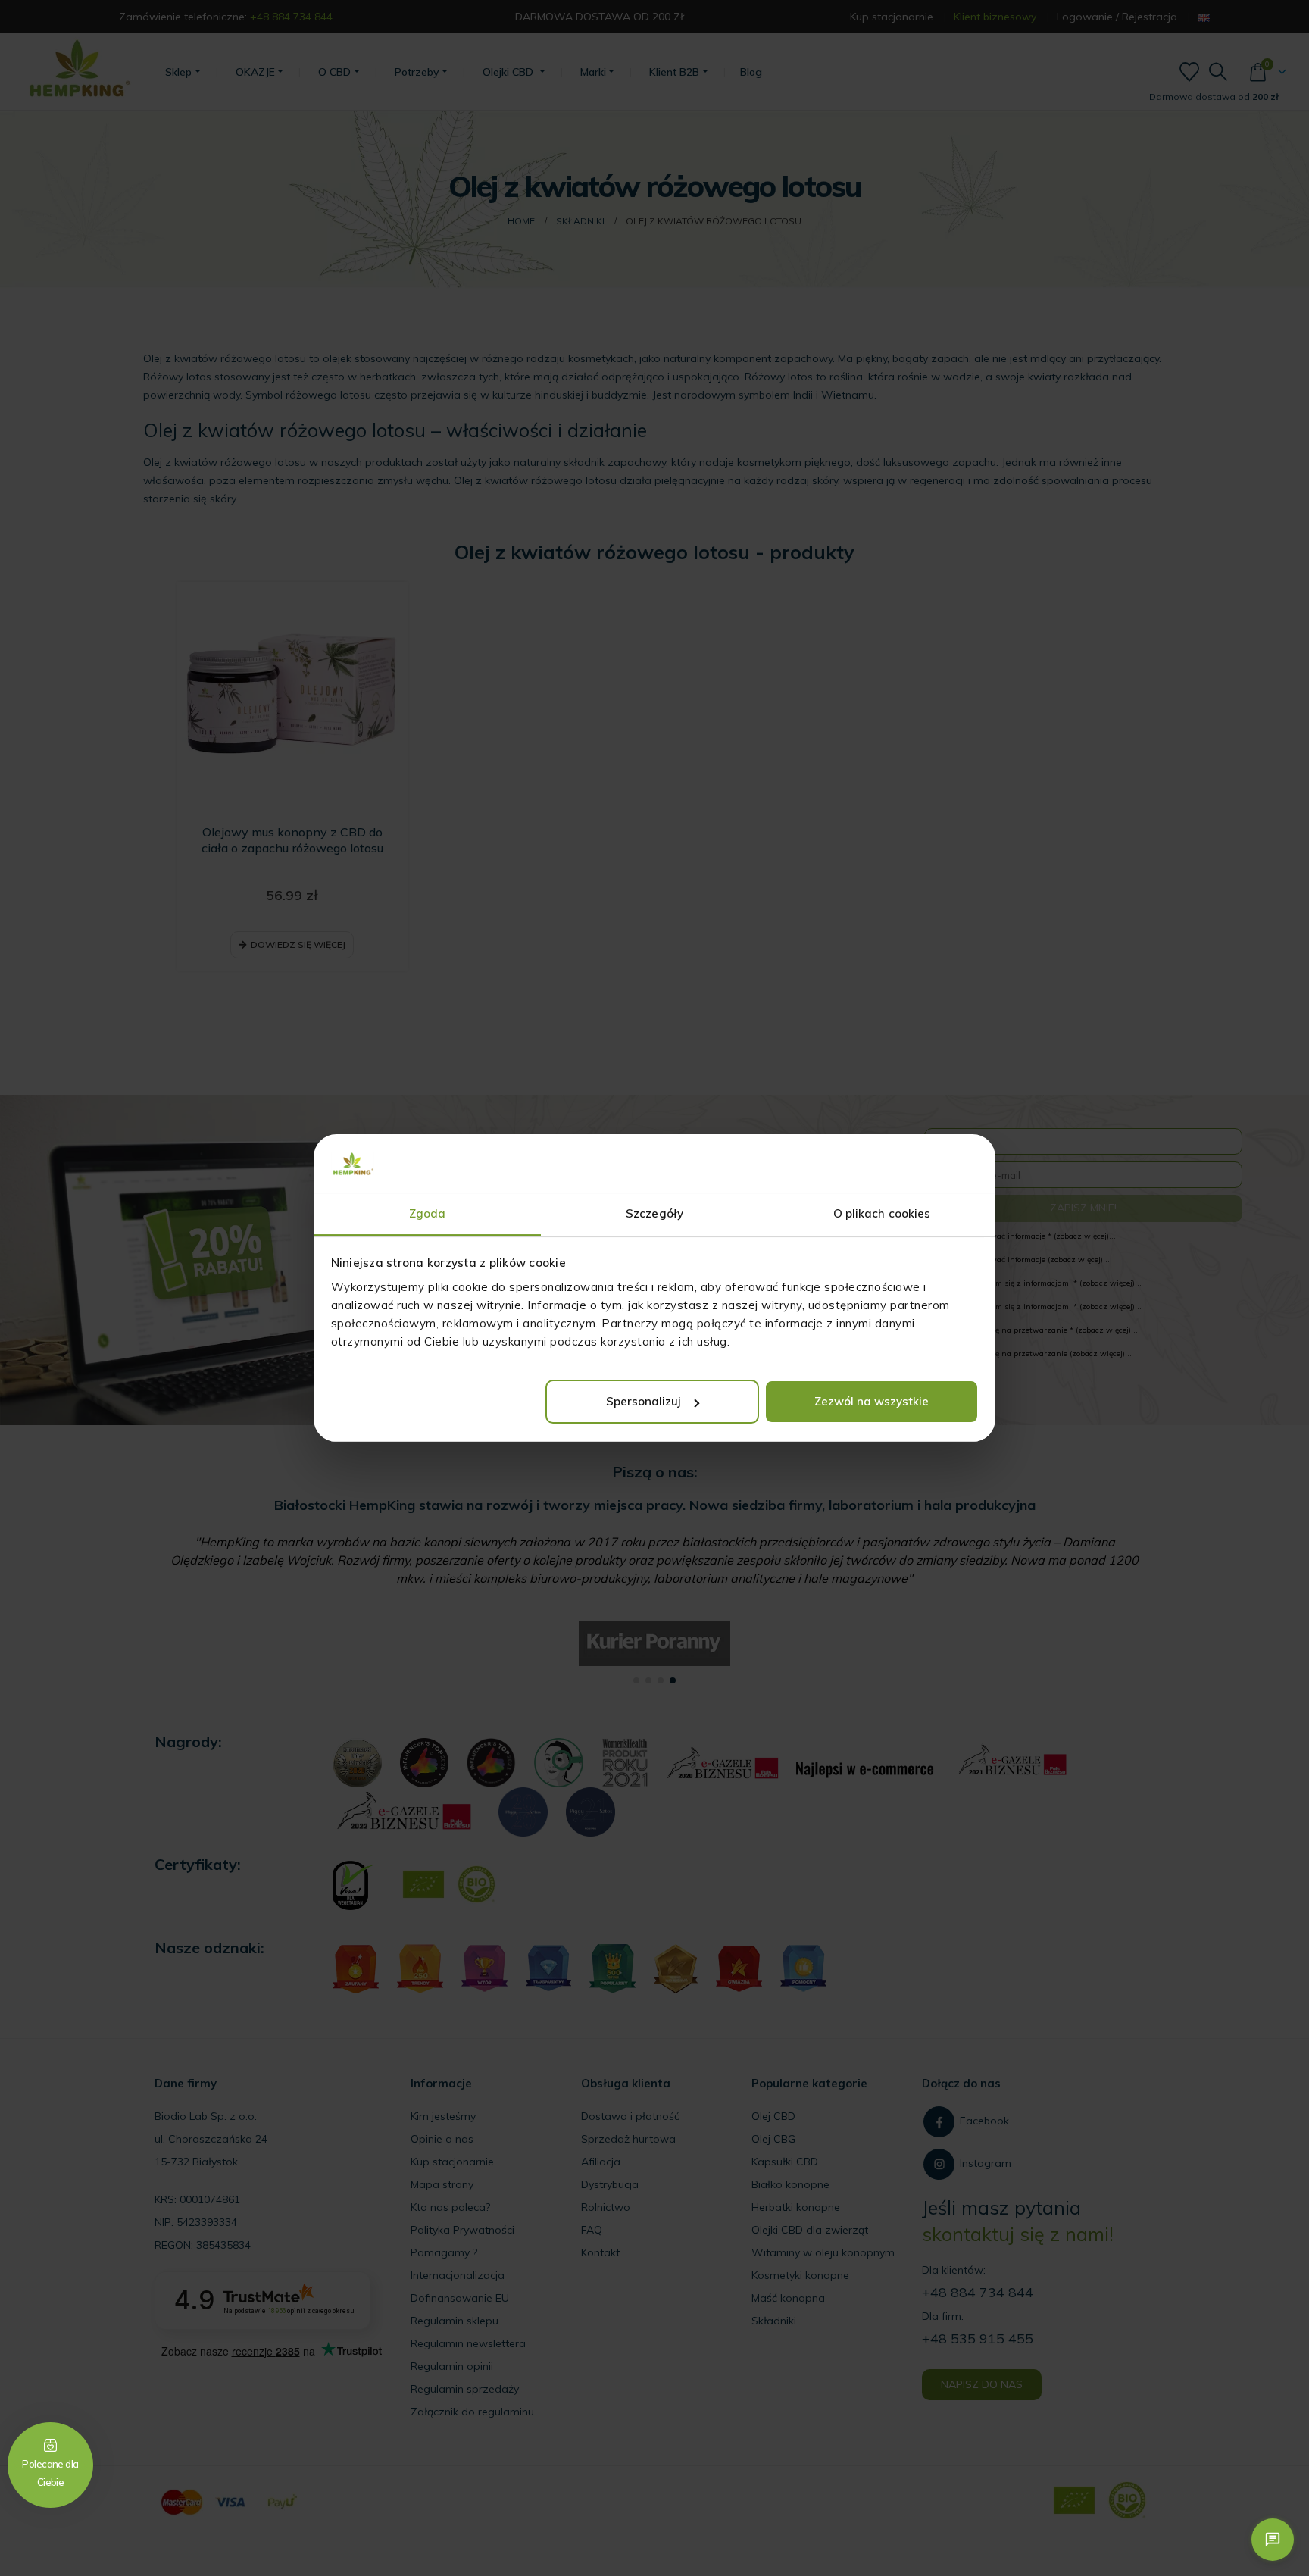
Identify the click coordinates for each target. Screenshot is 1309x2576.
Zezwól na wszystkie (872, 1401)
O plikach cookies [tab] (882, 1213)
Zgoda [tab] (428, 1213)
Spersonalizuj (644, 1401)
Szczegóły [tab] (654, 1213)
